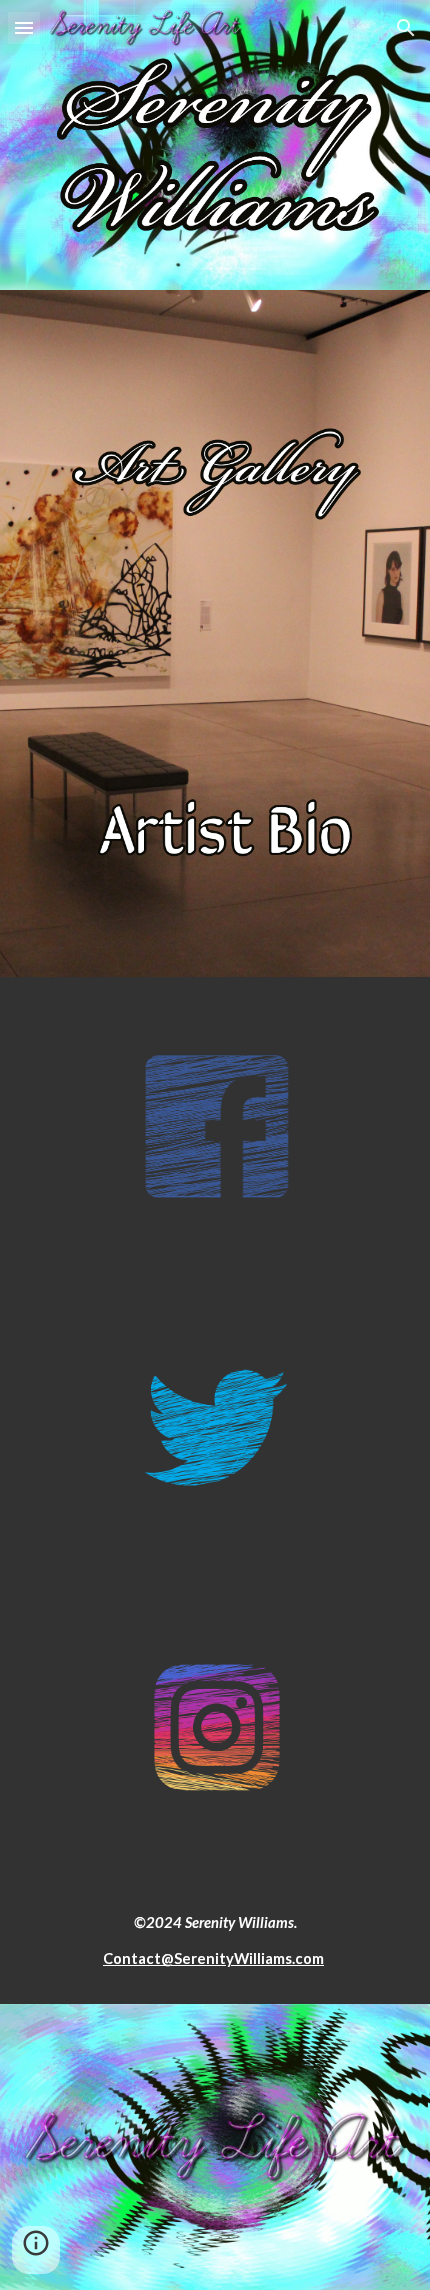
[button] (24, 27)
